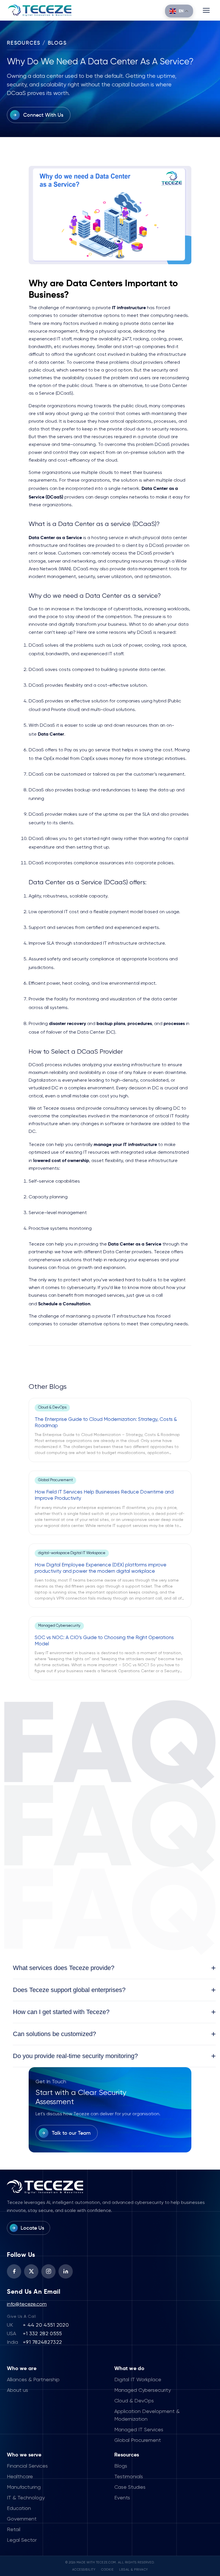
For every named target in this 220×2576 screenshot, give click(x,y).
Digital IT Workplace (138, 2380)
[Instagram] (48, 2271)
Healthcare (20, 2477)
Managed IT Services (139, 2430)
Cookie (107, 2570)
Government (22, 2519)
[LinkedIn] (66, 2271)
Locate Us (32, 2228)
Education (19, 2509)
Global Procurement (138, 2440)
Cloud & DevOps (134, 2401)
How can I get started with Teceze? (114, 2012)
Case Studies (130, 2487)
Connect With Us (43, 115)
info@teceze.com (27, 2304)
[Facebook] (14, 2271)
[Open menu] (206, 10)
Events (122, 2498)
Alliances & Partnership (33, 2380)
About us (17, 2390)
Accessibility (84, 2570)
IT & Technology (26, 2498)
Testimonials (129, 2477)
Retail (14, 2530)
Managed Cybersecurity (143, 2390)
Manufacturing (24, 2487)
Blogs (121, 2466)
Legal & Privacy (134, 2570)
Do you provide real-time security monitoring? (114, 2056)
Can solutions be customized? (114, 2034)
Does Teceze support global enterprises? (114, 1990)
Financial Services (27, 2466)
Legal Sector (22, 2540)
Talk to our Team (71, 2133)
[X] (31, 2271)
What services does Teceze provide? (114, 1968)
